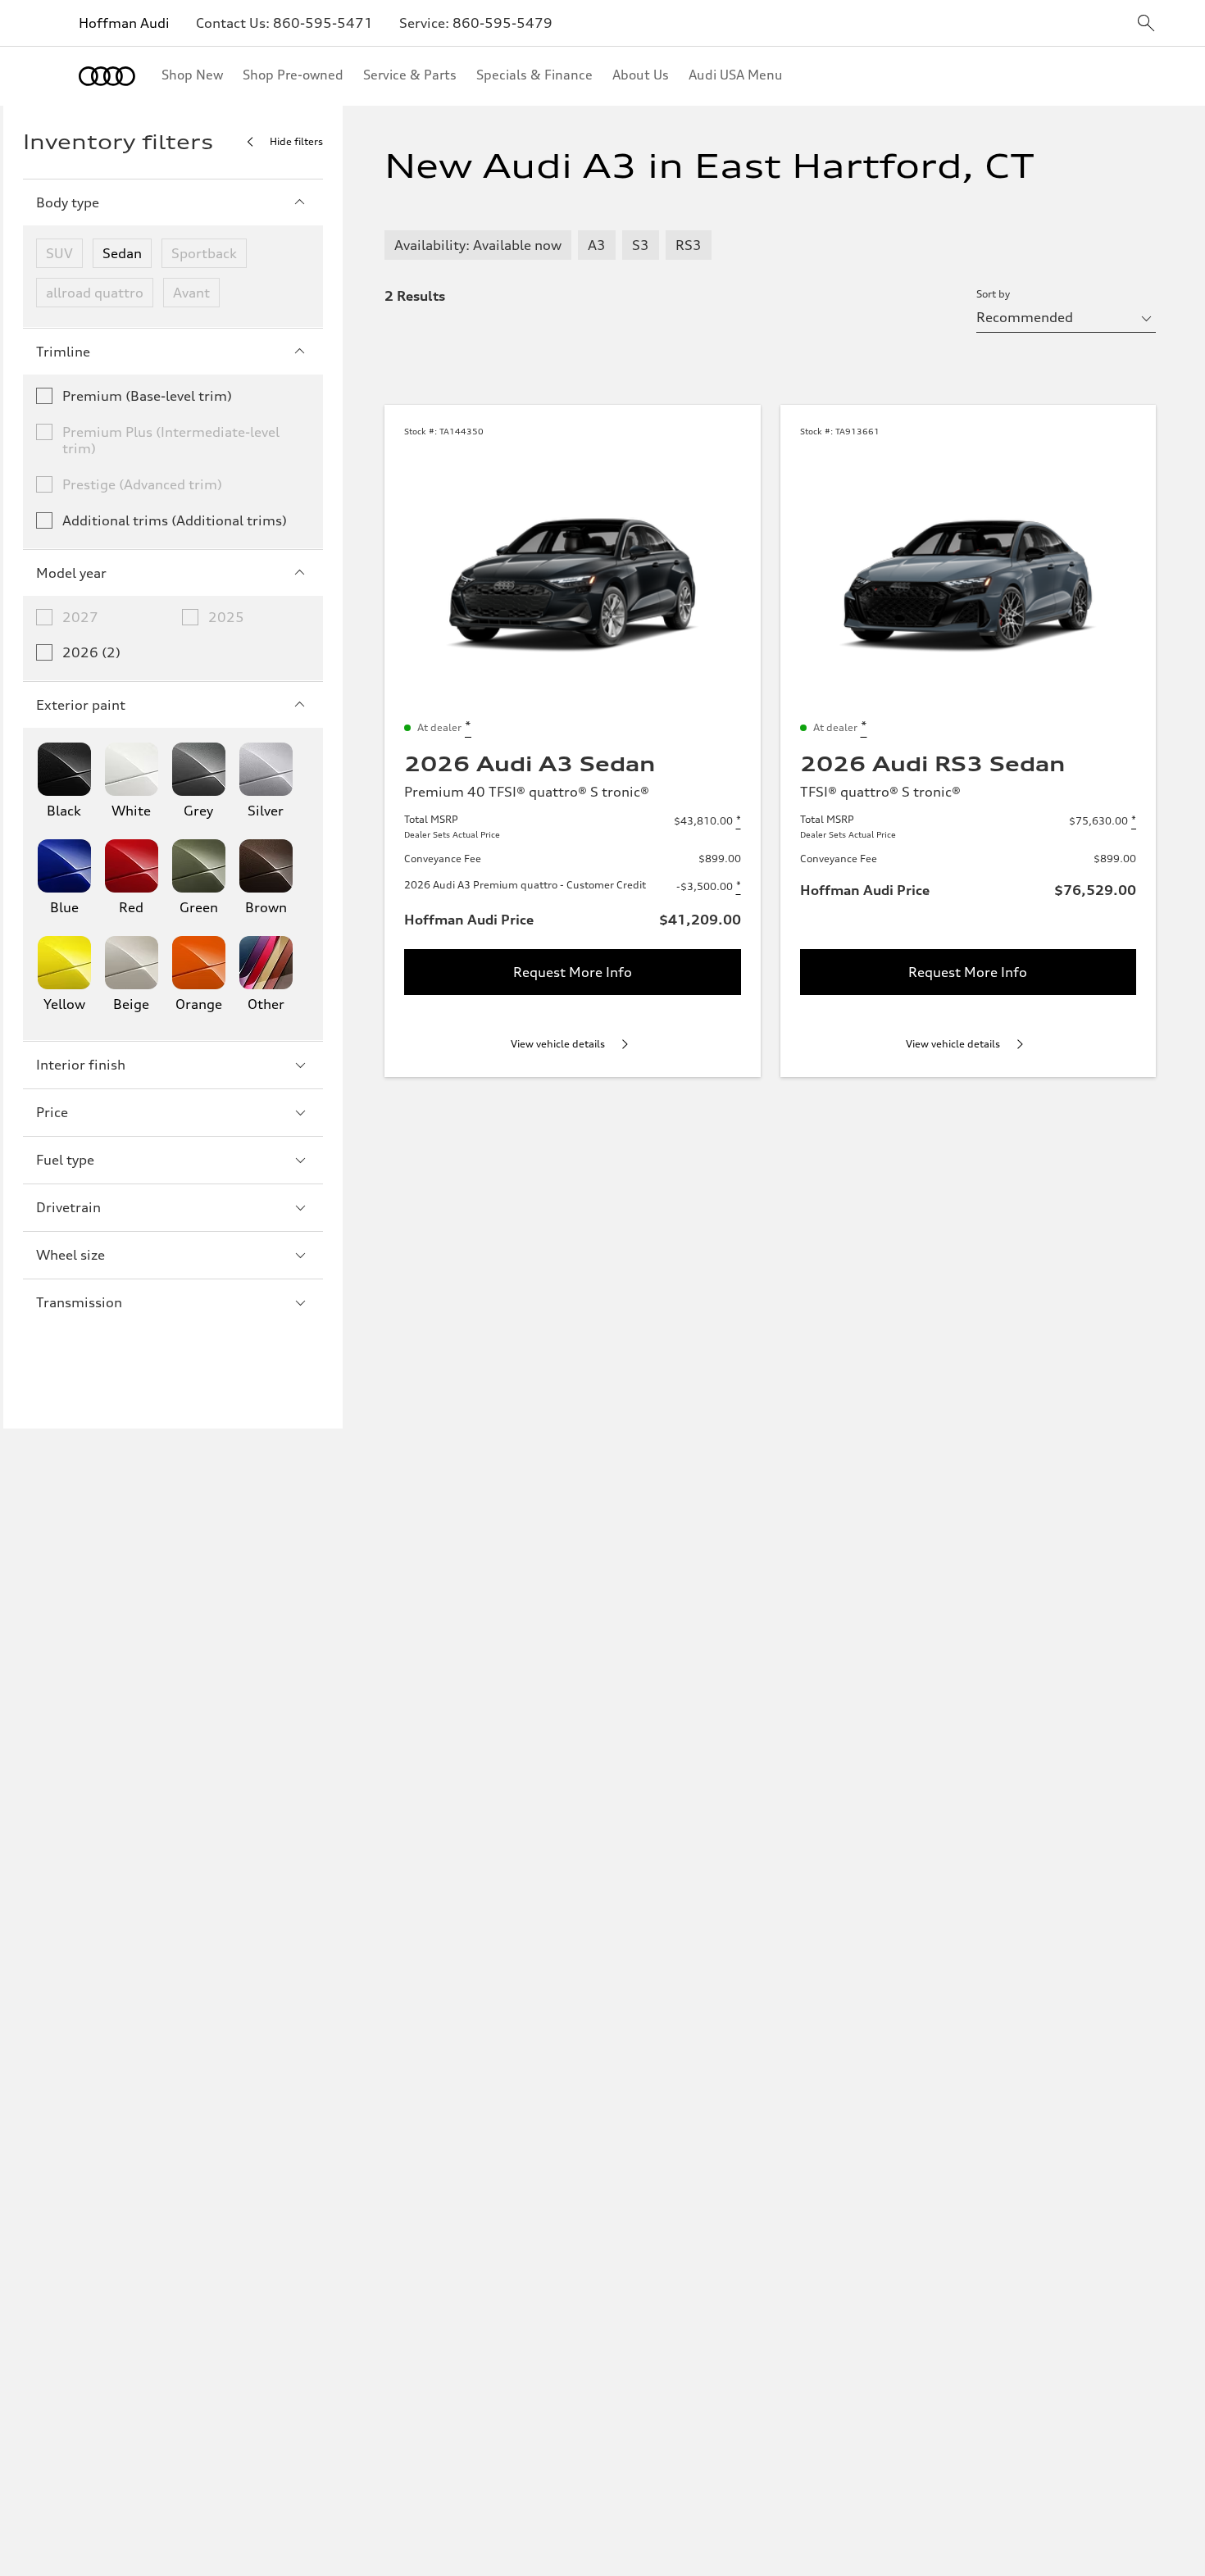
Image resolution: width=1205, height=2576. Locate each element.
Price (52, 1112)
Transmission (79, 1302)
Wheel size (70, 1255)
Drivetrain (68, 1207)
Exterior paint (81, 705)
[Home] (107, 76)
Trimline (63, 352)
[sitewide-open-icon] (1146, 24)
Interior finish (81, 1065)
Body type (68, 202)
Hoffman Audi (124, 23)
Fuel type (65, 1160)
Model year (71, 573)
